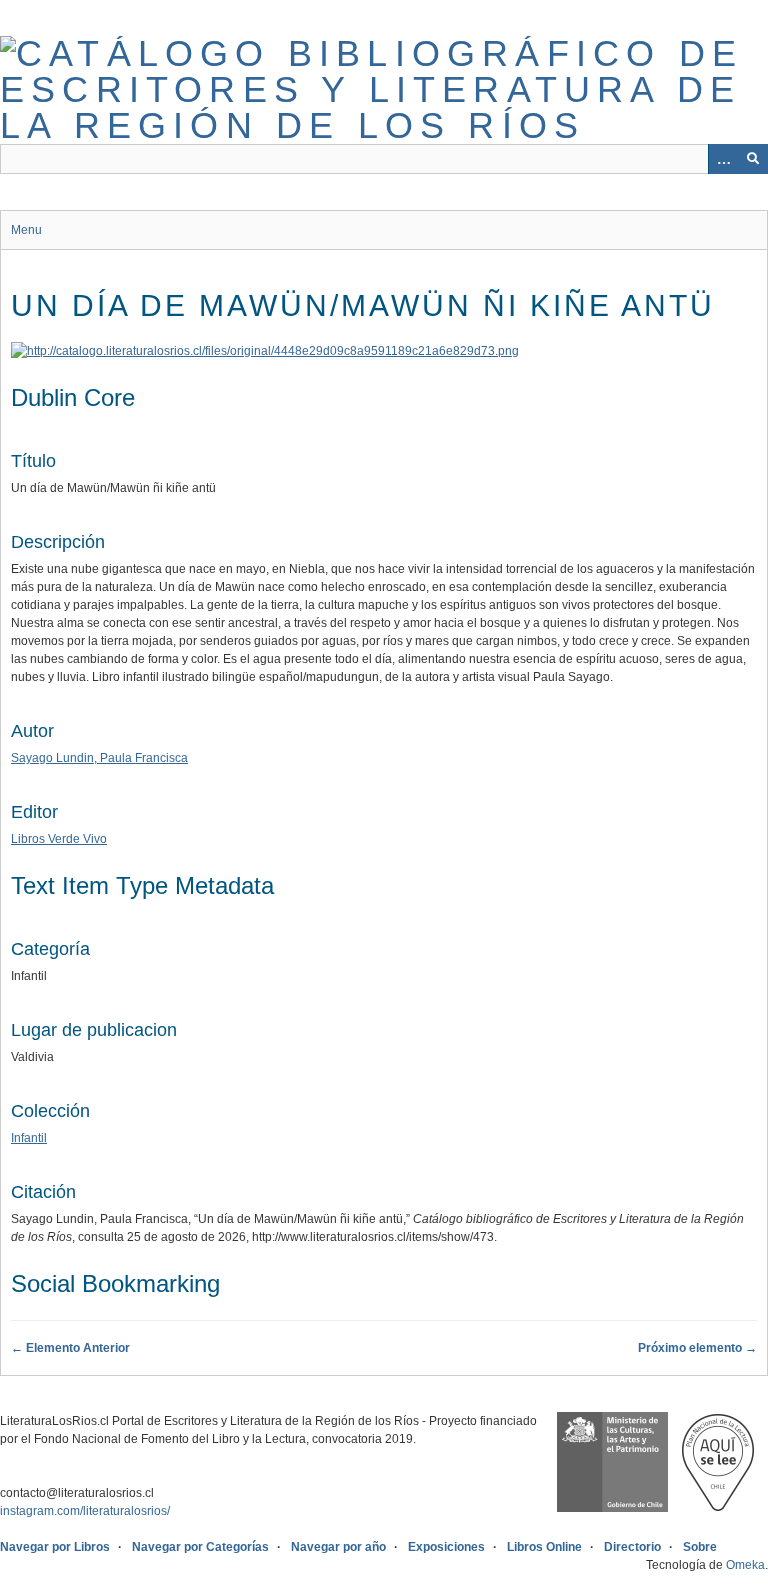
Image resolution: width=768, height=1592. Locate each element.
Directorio (632, 1547)
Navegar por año (338, 1547)
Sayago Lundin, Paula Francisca (99, 758)
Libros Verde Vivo (59, 839)
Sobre (700, 1547)
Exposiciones (446, 1547)
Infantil (29, 1138)
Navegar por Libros (55, 1547)
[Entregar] (753, 159)
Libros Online (544, 1547)
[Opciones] (723, 159)
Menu (26, 230)
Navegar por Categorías (200, 1547)
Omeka (745, 1565)
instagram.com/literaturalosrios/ (85, 1511)
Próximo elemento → (697, 1348)
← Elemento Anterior (70, 1348)
